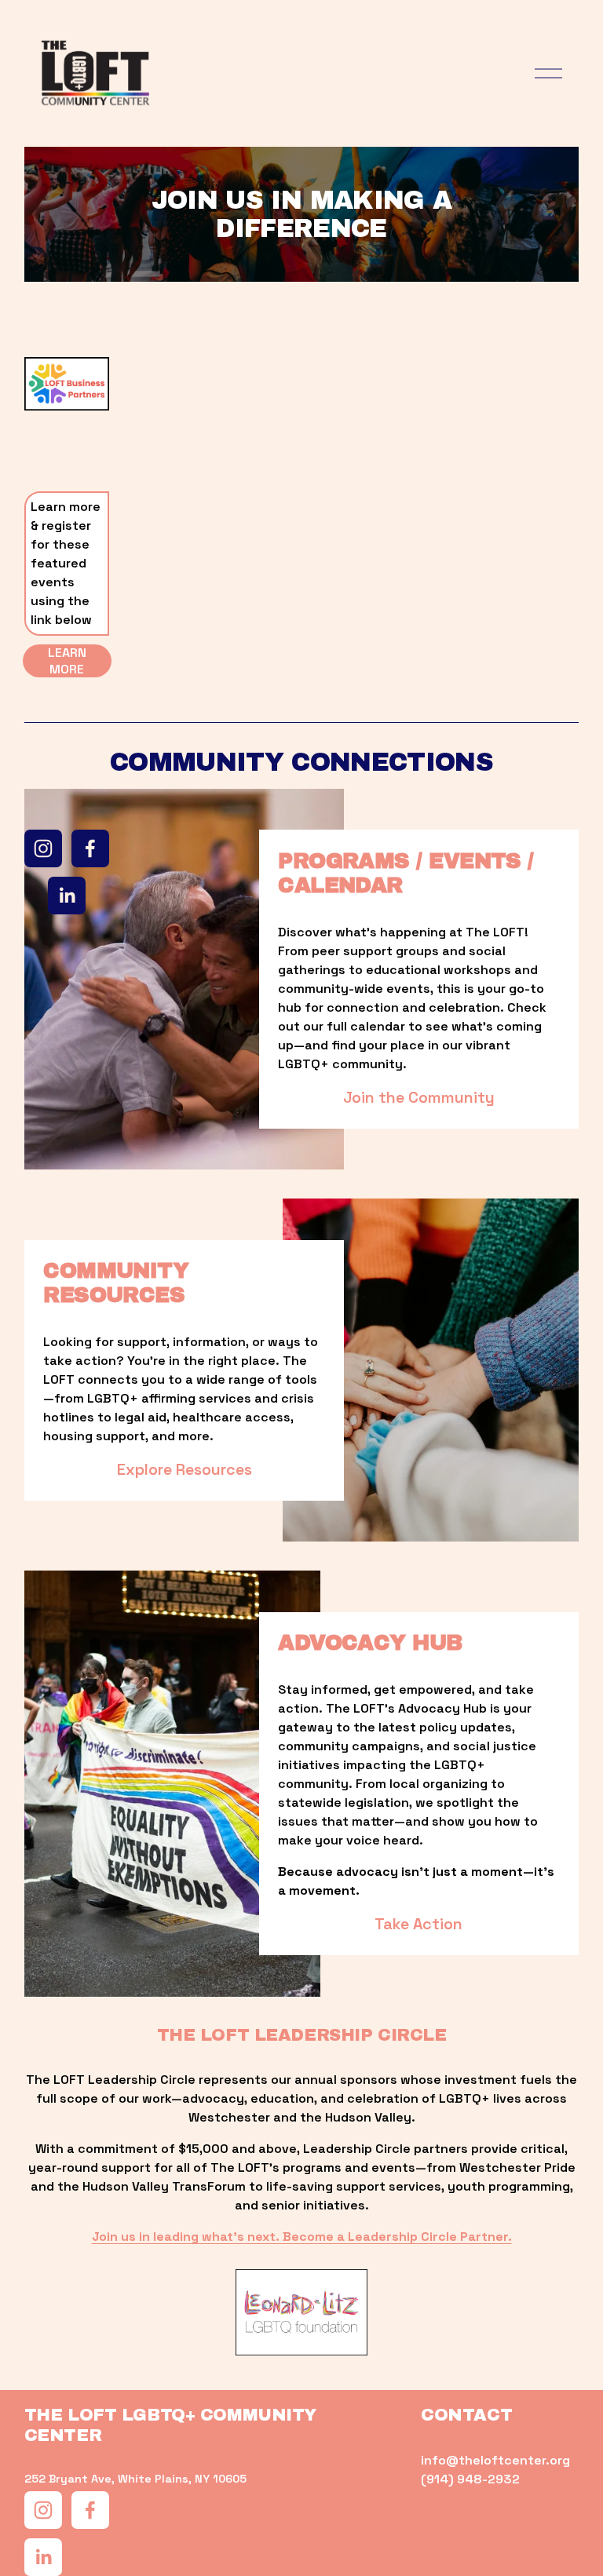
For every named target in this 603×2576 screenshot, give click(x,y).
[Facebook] (90, 848)
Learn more (67, 661)
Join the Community (419, 1098)
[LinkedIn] (67, 896)
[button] (175, 424)
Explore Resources (185, 1470)
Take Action (418, 1924)
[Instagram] (43, 848)
